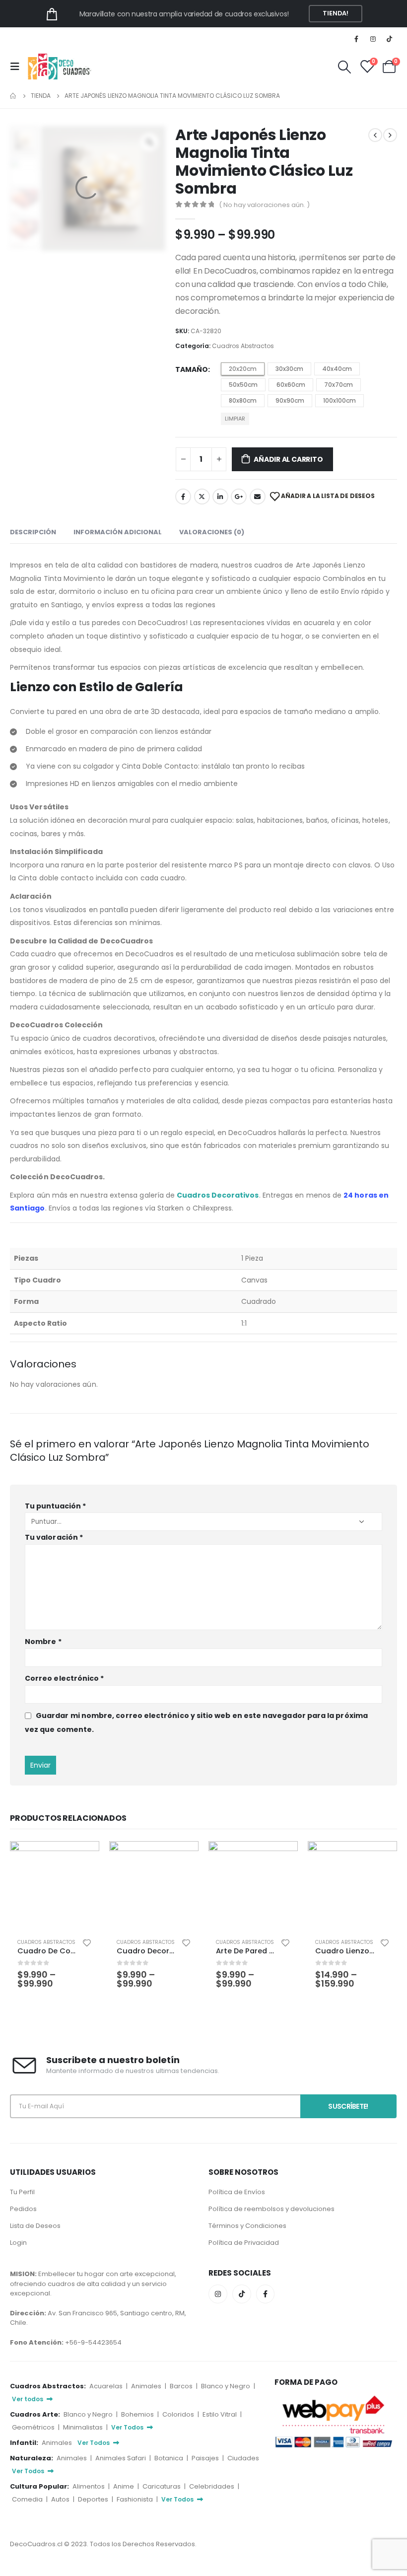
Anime (124, 2486)
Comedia (28, 2499)
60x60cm (291, 385)
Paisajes (206, 2458)
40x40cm (337, 369)
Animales (147, 2386)
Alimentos (89, 2486)
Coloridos (179, 2414)
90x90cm (290, 400)
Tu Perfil (22, 2192)
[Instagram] (373, 39)
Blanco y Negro (226, 2386)
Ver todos (28, 2399)
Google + (239, 497)
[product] (55, 1886)
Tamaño (192, 369)
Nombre (43, 1642)
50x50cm (243, 385)
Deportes (94, 2499)
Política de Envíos (237, 2192)
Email (258, 497)
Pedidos (23, 2209)
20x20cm (243, 369)
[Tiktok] (390, 39)
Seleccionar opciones (83, 1858)
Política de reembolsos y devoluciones (271, 2209)
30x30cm (289, 369)
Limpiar (235, 419)
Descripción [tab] (33, 532)
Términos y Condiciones (247, 2226)
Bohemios (138, 2414)
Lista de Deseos (35, 2226)
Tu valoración (54, 1537)
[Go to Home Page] (13, 96)
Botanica (170, 2458)
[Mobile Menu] (18, 67)
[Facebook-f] (266, 2294)
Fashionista (136, 2499)
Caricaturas (162, 2486)
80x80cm (243, 400)
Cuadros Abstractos (243, 346)
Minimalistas (84, 2427)
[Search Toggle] (344, 67)
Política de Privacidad (244, 2243)
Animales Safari (121, 2458)
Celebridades (212, 2486)
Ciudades (243, 2458)
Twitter (202, 497)
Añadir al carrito (288, 459)
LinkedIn (220, 497)
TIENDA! (336, 13)
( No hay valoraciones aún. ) (264, 205)
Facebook (183, 497)
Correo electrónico (64, 1678)
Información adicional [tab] (118, 532)
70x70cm (339, 385)
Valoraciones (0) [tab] (212, 532)
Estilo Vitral (220, 2414)
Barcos (182, 2386)
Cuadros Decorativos (218, 1195)
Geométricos (34, 2427)
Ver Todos (128, 2427)
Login (18, 2243)
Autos (61, 2499)
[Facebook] (356, 39)
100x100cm (339, 400)
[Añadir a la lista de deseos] (87, 1942)
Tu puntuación (55, 1506)
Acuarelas (107, 2386)
